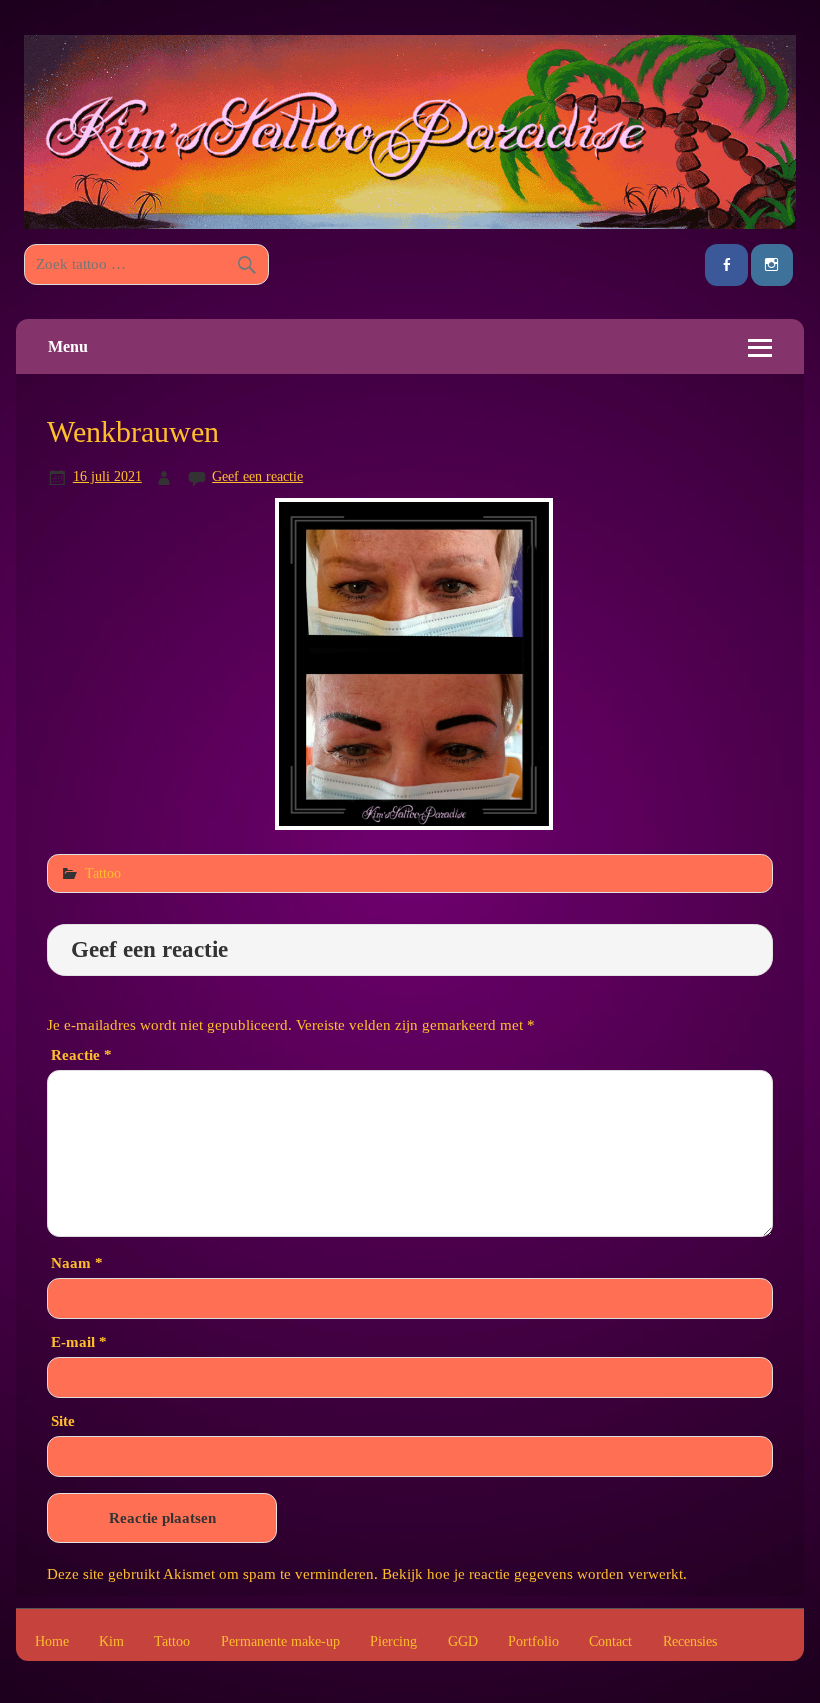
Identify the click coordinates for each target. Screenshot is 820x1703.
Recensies (690, 1642)
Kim (111, 1642)
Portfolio (533, 1642)
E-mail (79, 1341)
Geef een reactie (257, 476)
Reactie (81, 1054)
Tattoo (103, 873)
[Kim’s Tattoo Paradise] (410, 223)
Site (63, 1420)
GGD (463, 1642)
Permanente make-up (280, 1642)
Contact (610, 1642)
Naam (77, 1262)
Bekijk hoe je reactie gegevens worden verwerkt (532, 1573)
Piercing (393, 1642)
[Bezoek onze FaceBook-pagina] (726, 265)
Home (52, 1642)
